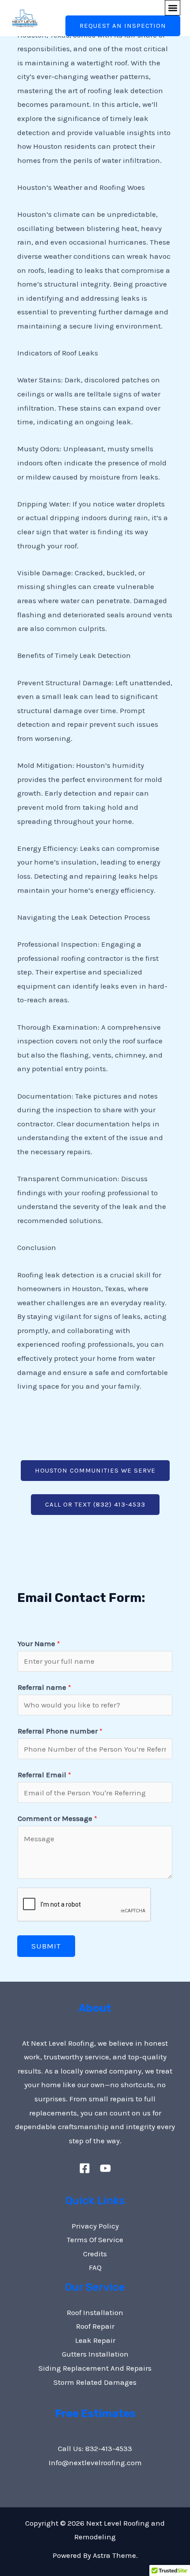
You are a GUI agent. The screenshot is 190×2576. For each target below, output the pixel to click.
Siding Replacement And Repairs (95, 2368)
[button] (173, 8)
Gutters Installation (95, 2354)
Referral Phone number (60, 1731)
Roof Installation (95, 2312)
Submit (46, 1946)
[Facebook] (85, 2168)
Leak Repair (95, 2340)
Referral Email (44, 1775)
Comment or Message (57, 1818)
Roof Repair (95, 2326)
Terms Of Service (95, 2240)
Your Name (39, 1643)
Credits (95, 2254)
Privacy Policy (95, 2226)
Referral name (44, 1687)
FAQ (95, 2267)
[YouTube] (105, 2168)
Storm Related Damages (95, 2382)
